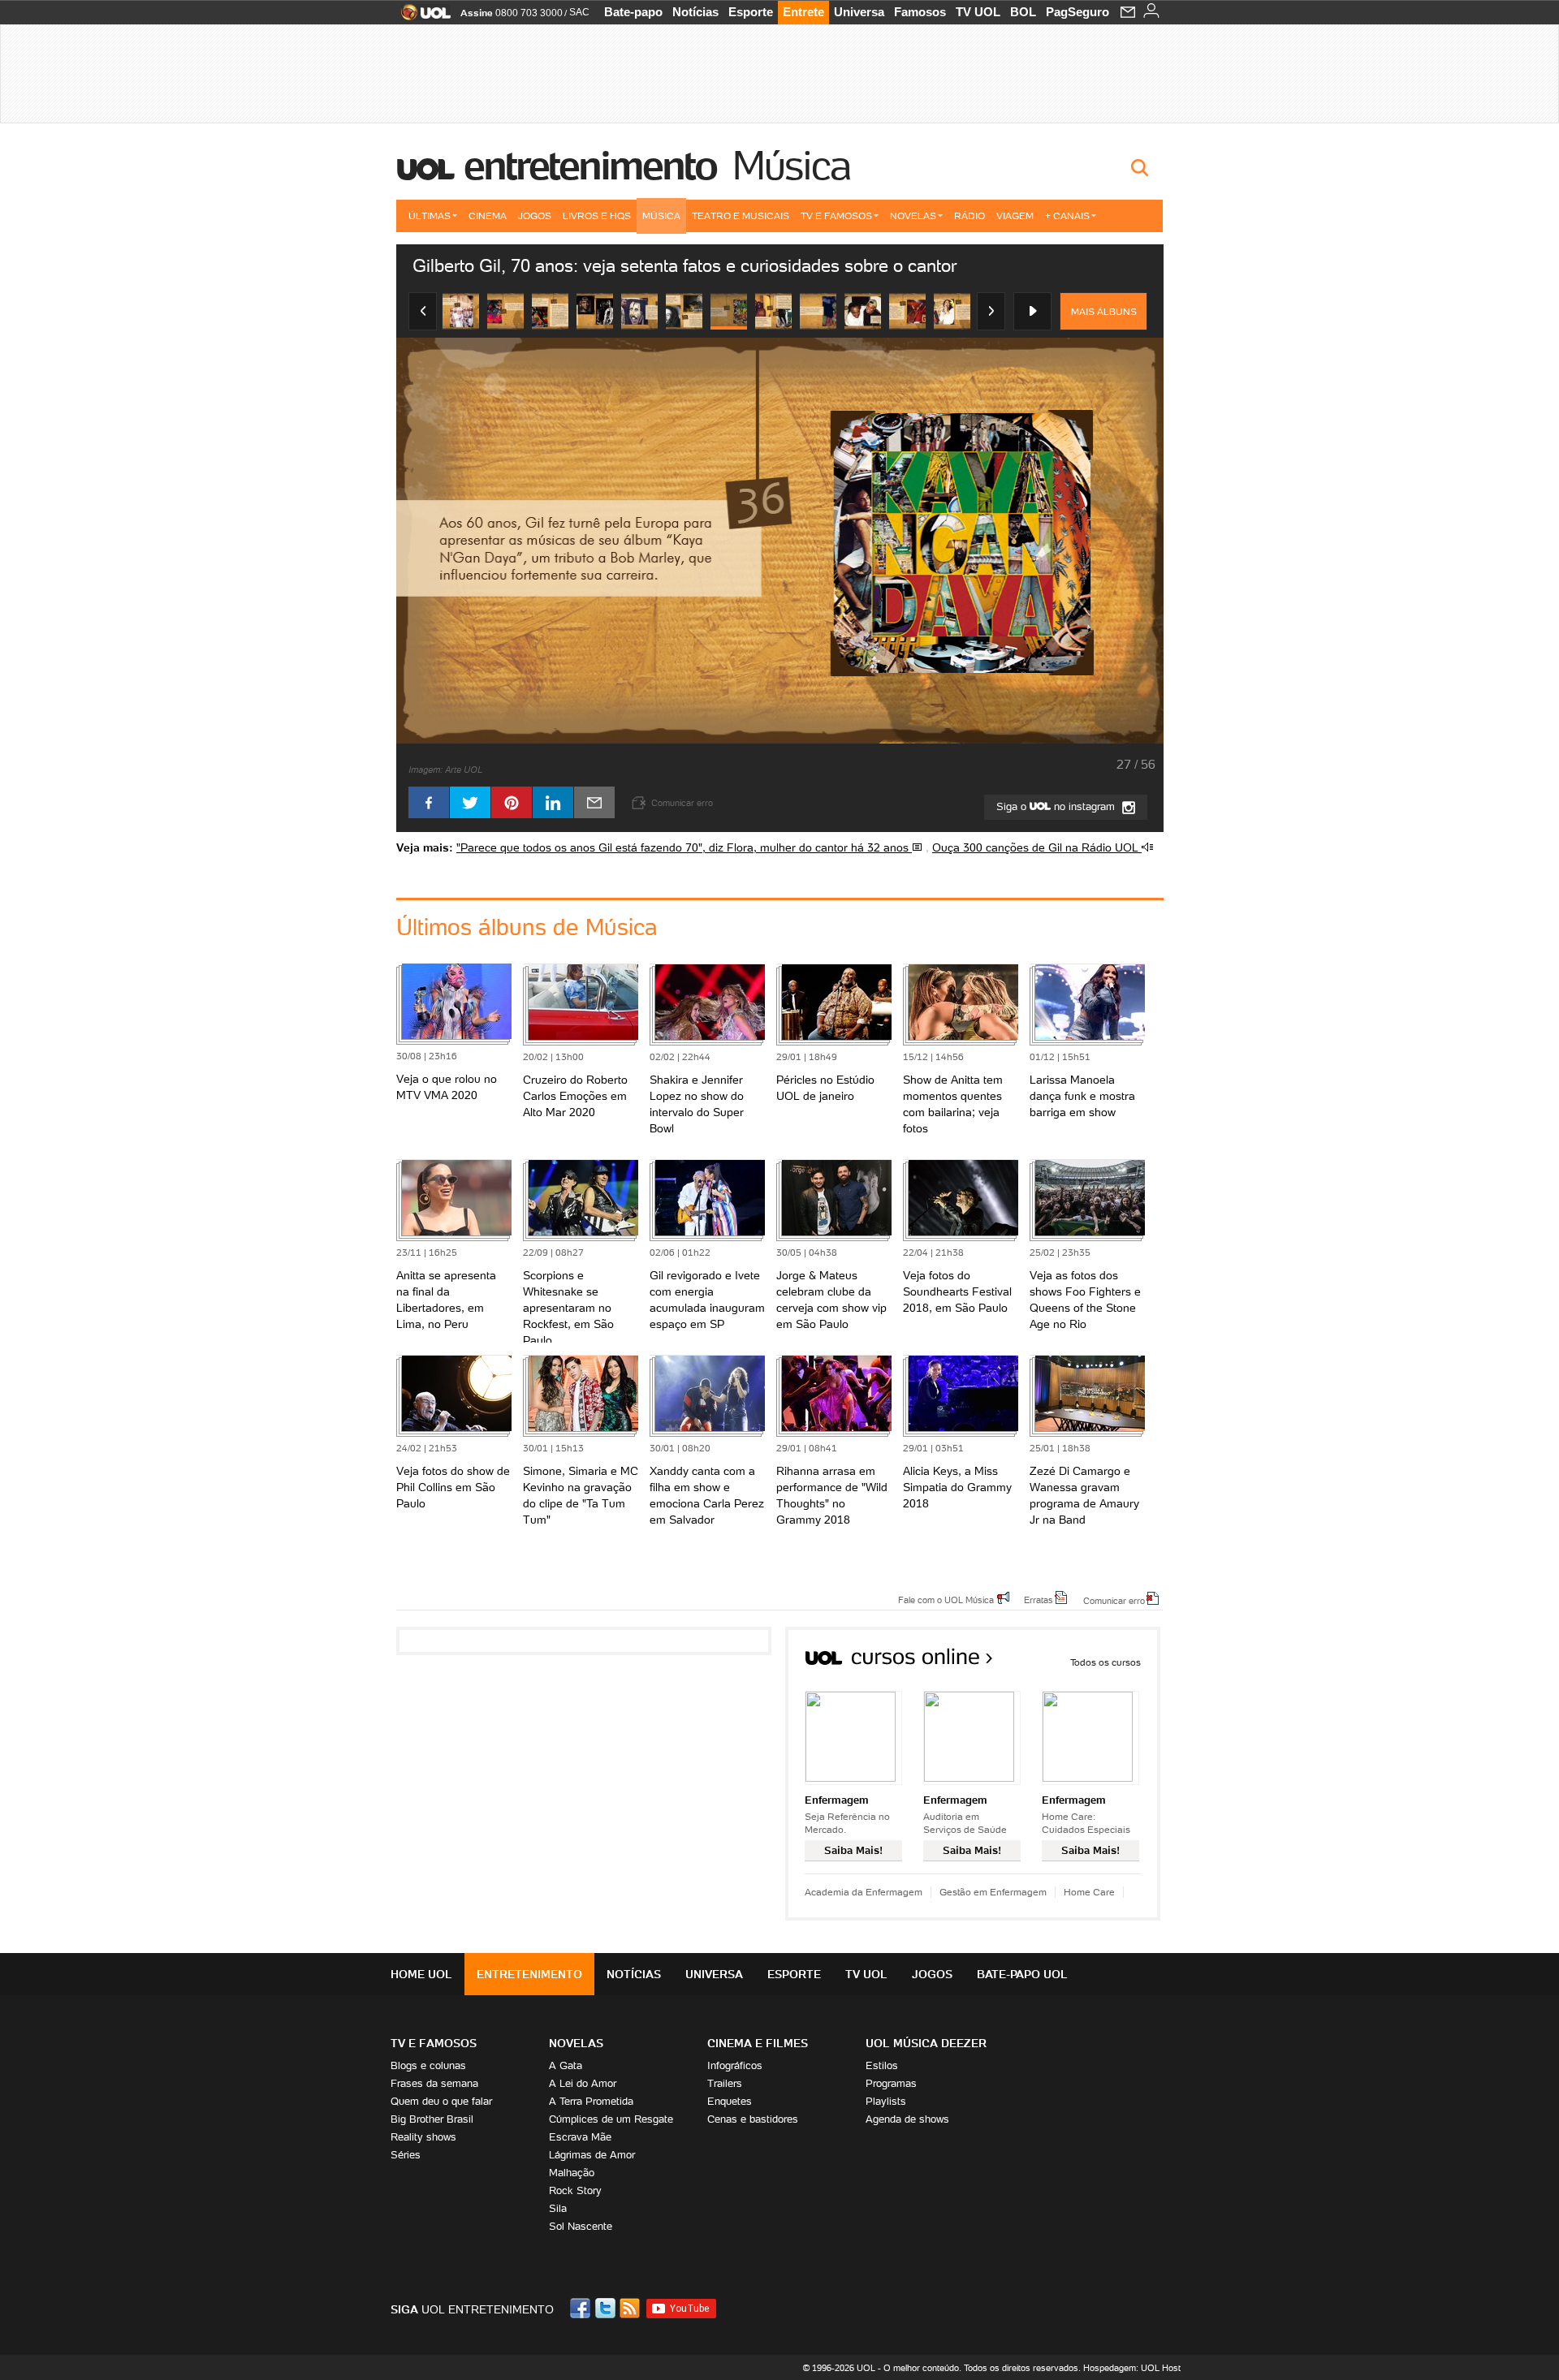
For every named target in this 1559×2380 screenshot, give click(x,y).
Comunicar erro (1114, 1600)
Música (791, 166)
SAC (579, 12)
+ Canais (1067, 216)
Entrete (803, 12)
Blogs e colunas (428, 2065)
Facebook (582, 2308)
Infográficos (735, 2065)
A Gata (566, 2065)
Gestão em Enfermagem (993, 1892)
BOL (1023, 12)
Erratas (1039, 1599)
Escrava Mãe (580, 2137)
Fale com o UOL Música (946, 1599)
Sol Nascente (581, 2226)
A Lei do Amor (583, 2083)
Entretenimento (590, 166)
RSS (631, 2308)
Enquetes (730, 2101)
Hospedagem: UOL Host (1132, 2368)
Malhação (572, 2173)
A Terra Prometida (591, 2101)
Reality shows (423, 2137)
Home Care (1089, 1892)
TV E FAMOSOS (434, 2043)
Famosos (920, 12)
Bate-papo (633, 12)
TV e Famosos (836, 216)
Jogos (535, 216)
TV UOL (978, 12)
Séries (406, 2155)
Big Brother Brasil (432, 2119)
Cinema (488, 216)
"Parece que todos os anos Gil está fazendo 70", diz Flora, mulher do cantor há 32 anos (684, 847)
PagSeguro (1077, 12)
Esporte (751, 12)
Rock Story (575, 2190)
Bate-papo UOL (1022, 1974)
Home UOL (421, 1974)
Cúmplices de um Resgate (611, 2119)
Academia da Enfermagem (864, 1892)
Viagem (1015, 216)
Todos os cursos (1106, 1662)
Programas (891, 2083)
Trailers (725, 2083)
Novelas (913, 216)
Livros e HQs (597, 216)
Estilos (882, 2065)
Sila (558, 2208)
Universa (859, 12)
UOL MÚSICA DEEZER (926, 2043)
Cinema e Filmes (758, 2043)
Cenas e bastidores (753, 2119)
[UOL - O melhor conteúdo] (421, 17)
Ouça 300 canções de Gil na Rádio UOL (1037, 847)
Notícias (695, 12)
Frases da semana (434, 2083)
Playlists (886, 2101)
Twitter (607, 2308)
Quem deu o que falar (441, 2101)
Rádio (970, 216)
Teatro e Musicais (741, 216)
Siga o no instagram (1057, 806)
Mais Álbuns (1104, 311)
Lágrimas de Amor (592, 2155)
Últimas (430, 216)
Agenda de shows (907, 2119)
